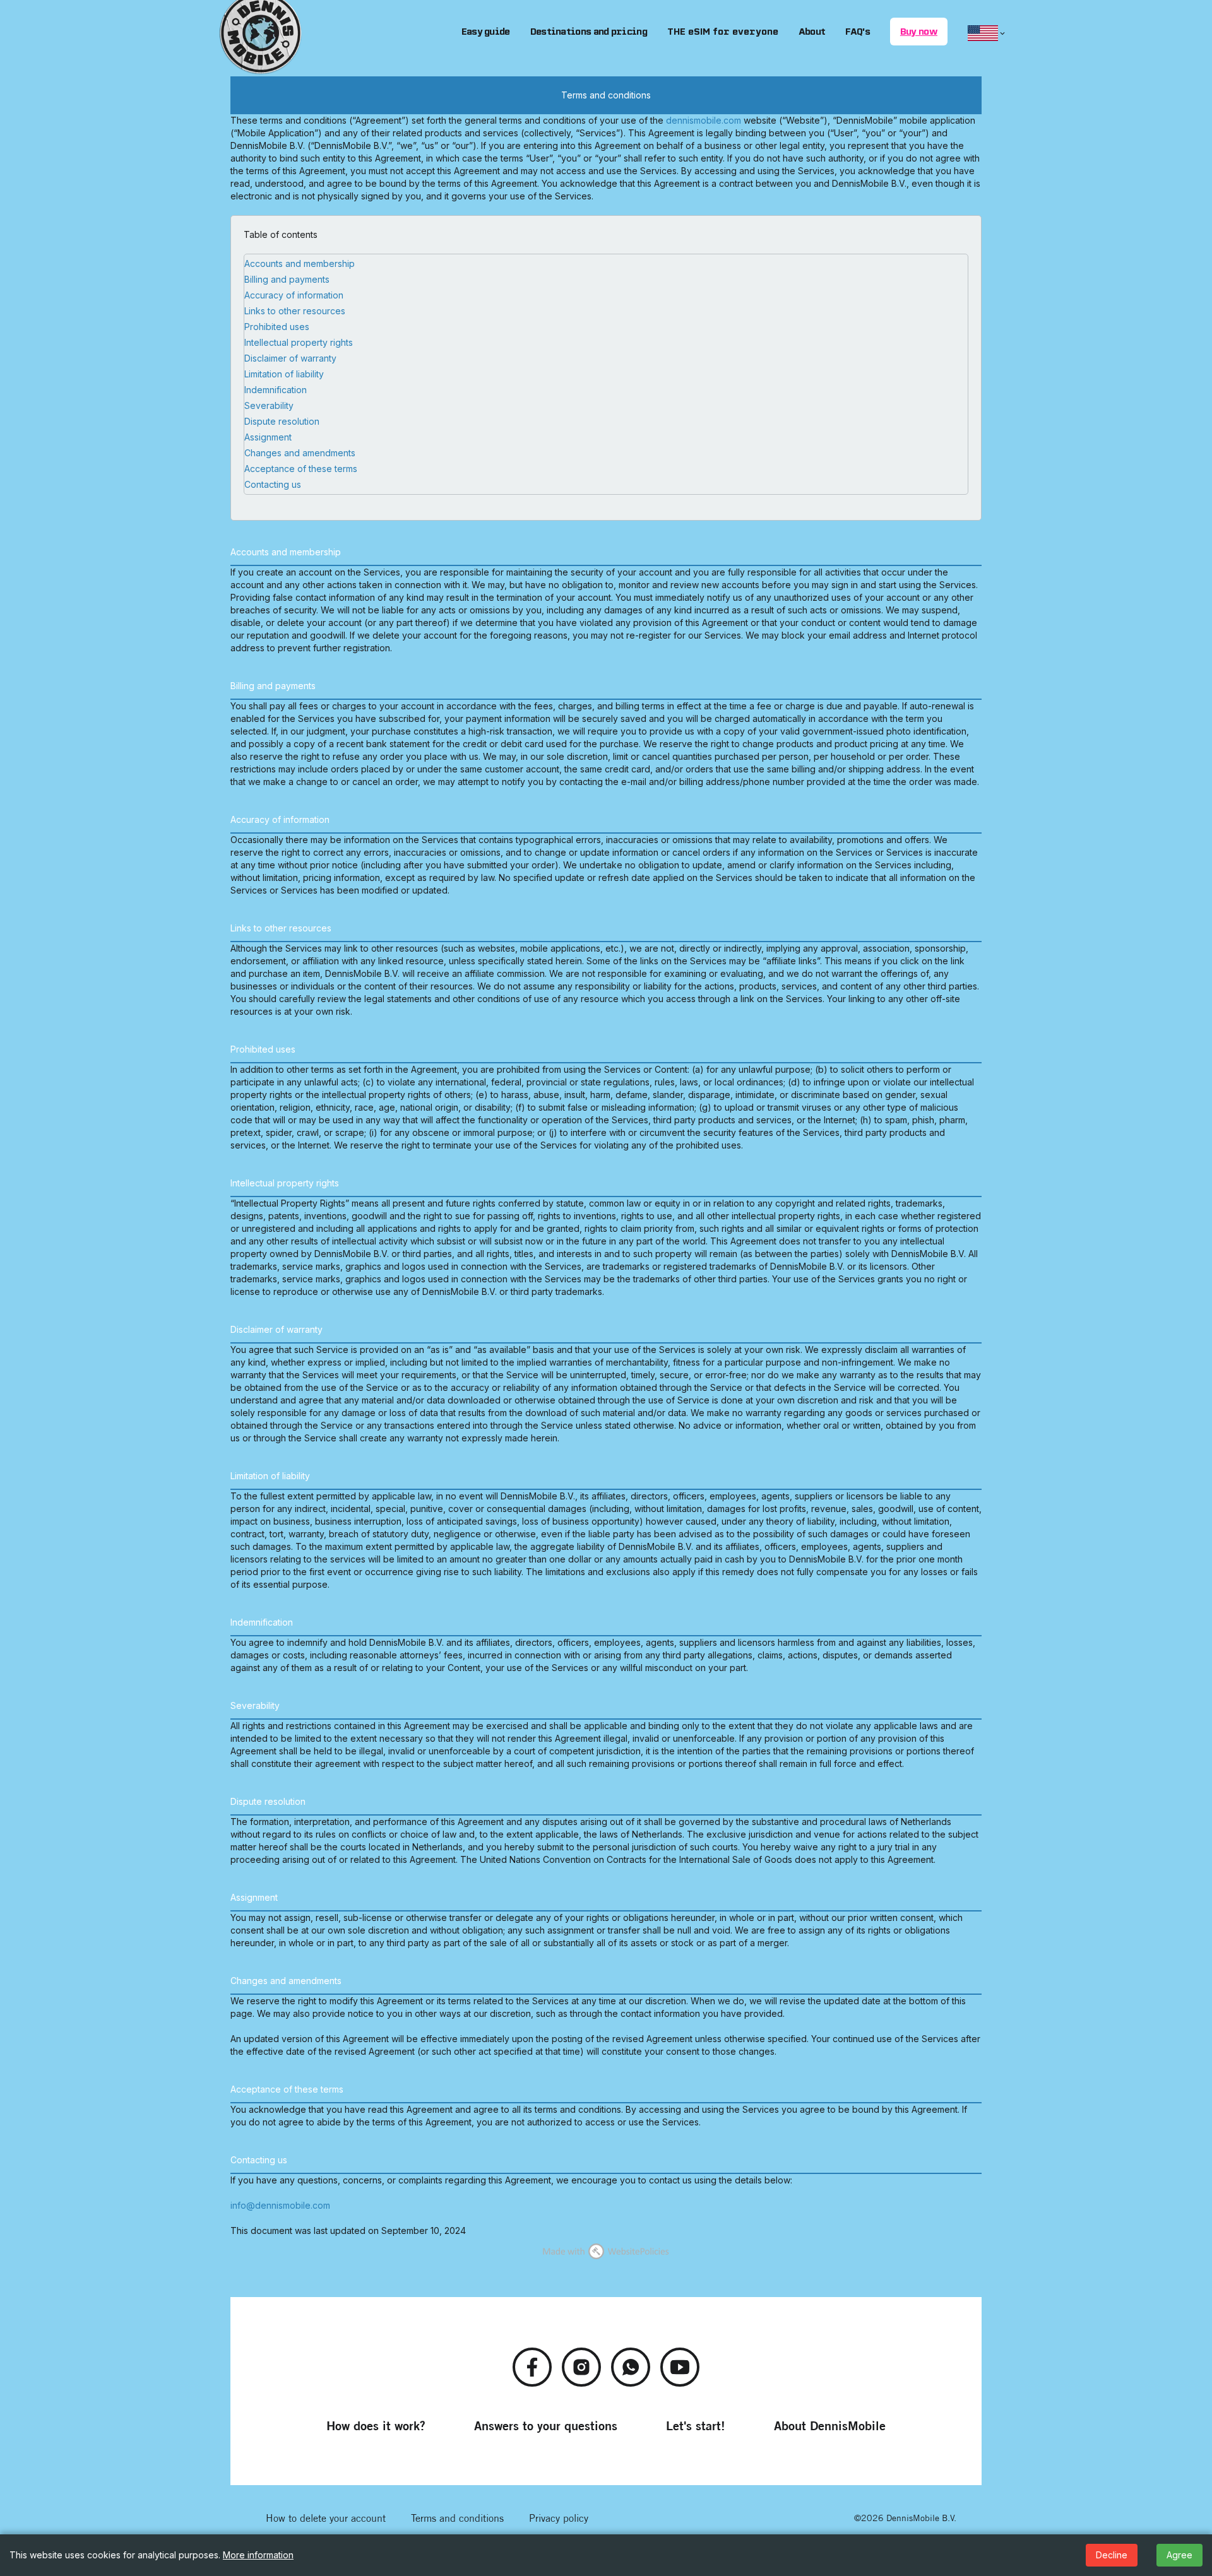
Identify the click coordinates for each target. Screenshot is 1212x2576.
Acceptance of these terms (301, 469)
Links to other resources (295, 311)
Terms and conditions (457, 2518)
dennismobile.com (704, 120)
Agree (1179, 2555)
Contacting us (273, 484)
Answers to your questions (546, 2425)
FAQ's (858, 32)
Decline (1112, 2555)
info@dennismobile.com (280, 2205)
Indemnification (276, 390)
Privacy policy (559, 2518)
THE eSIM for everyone (723, 32)
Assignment (268, 437)
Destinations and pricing (589, 32)
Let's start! (696, 2425)
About (812, 32)
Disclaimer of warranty (290, 358)
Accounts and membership (300, 263)
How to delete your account (326, 2518)
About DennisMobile (830, 2425)
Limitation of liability (284, 374)
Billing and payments (287, 279)
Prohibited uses (277, 327)
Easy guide (486, 32)
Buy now (919, 32)
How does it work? (376, 2425)
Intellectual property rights (299, 342)
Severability (269, 405)
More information (258, 2555)
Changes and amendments (300, 453)
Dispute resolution (282, 421)
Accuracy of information (294, 295)
